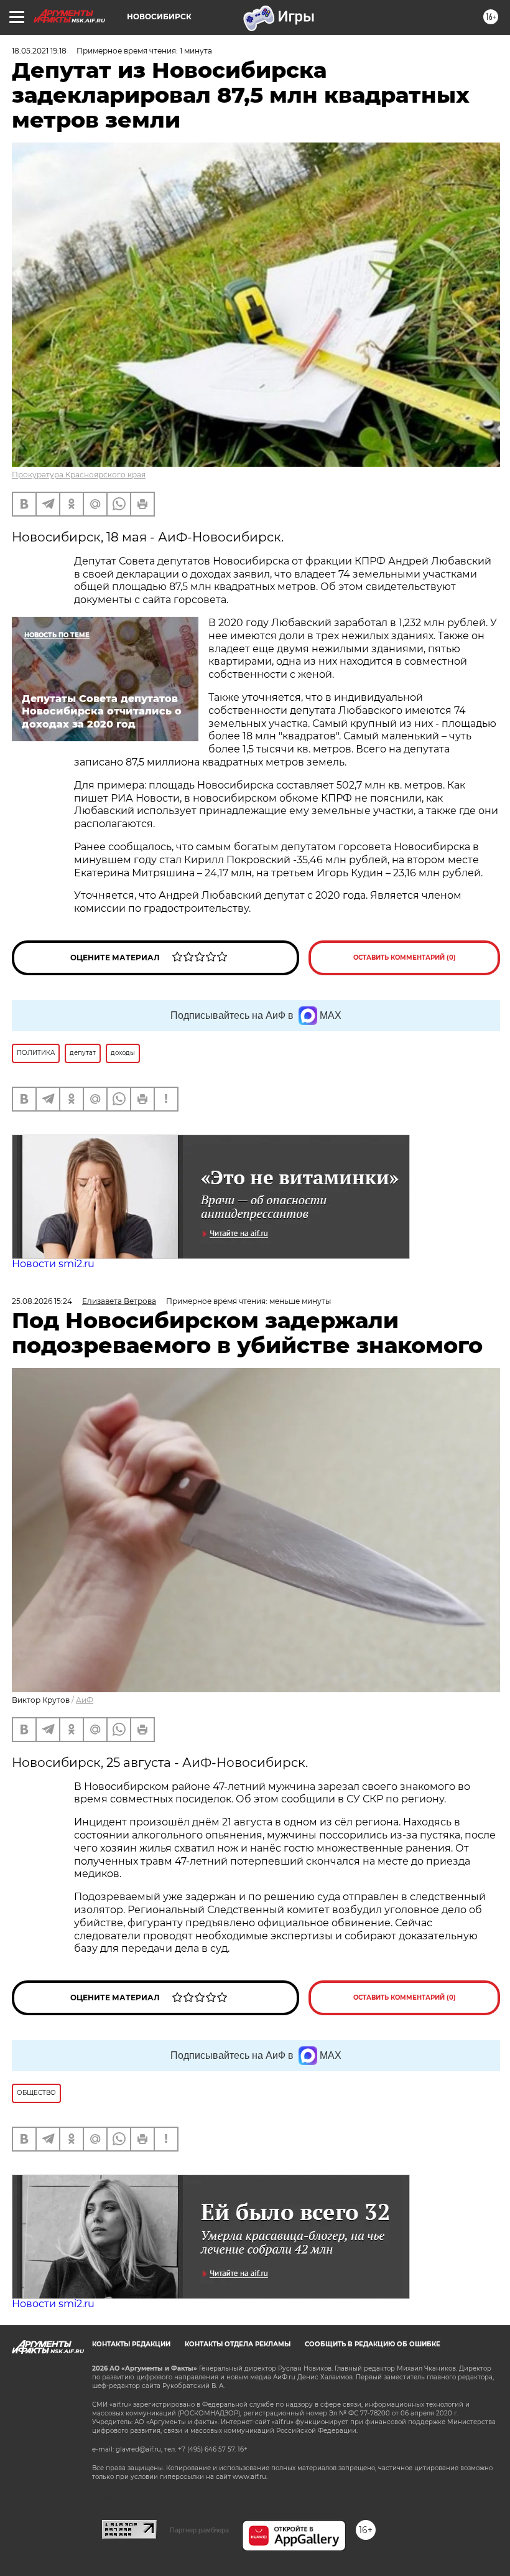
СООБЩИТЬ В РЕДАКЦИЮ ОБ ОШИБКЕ (373, 2344)
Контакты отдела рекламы (238, 2344)
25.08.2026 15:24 (42, 1301)
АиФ (85, 1700)
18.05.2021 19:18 (39, 51)
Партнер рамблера (199, 2530)
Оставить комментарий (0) (405, 958)
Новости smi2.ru (53, 1264)
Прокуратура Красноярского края (79, 475)
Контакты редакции (131, 2344)
